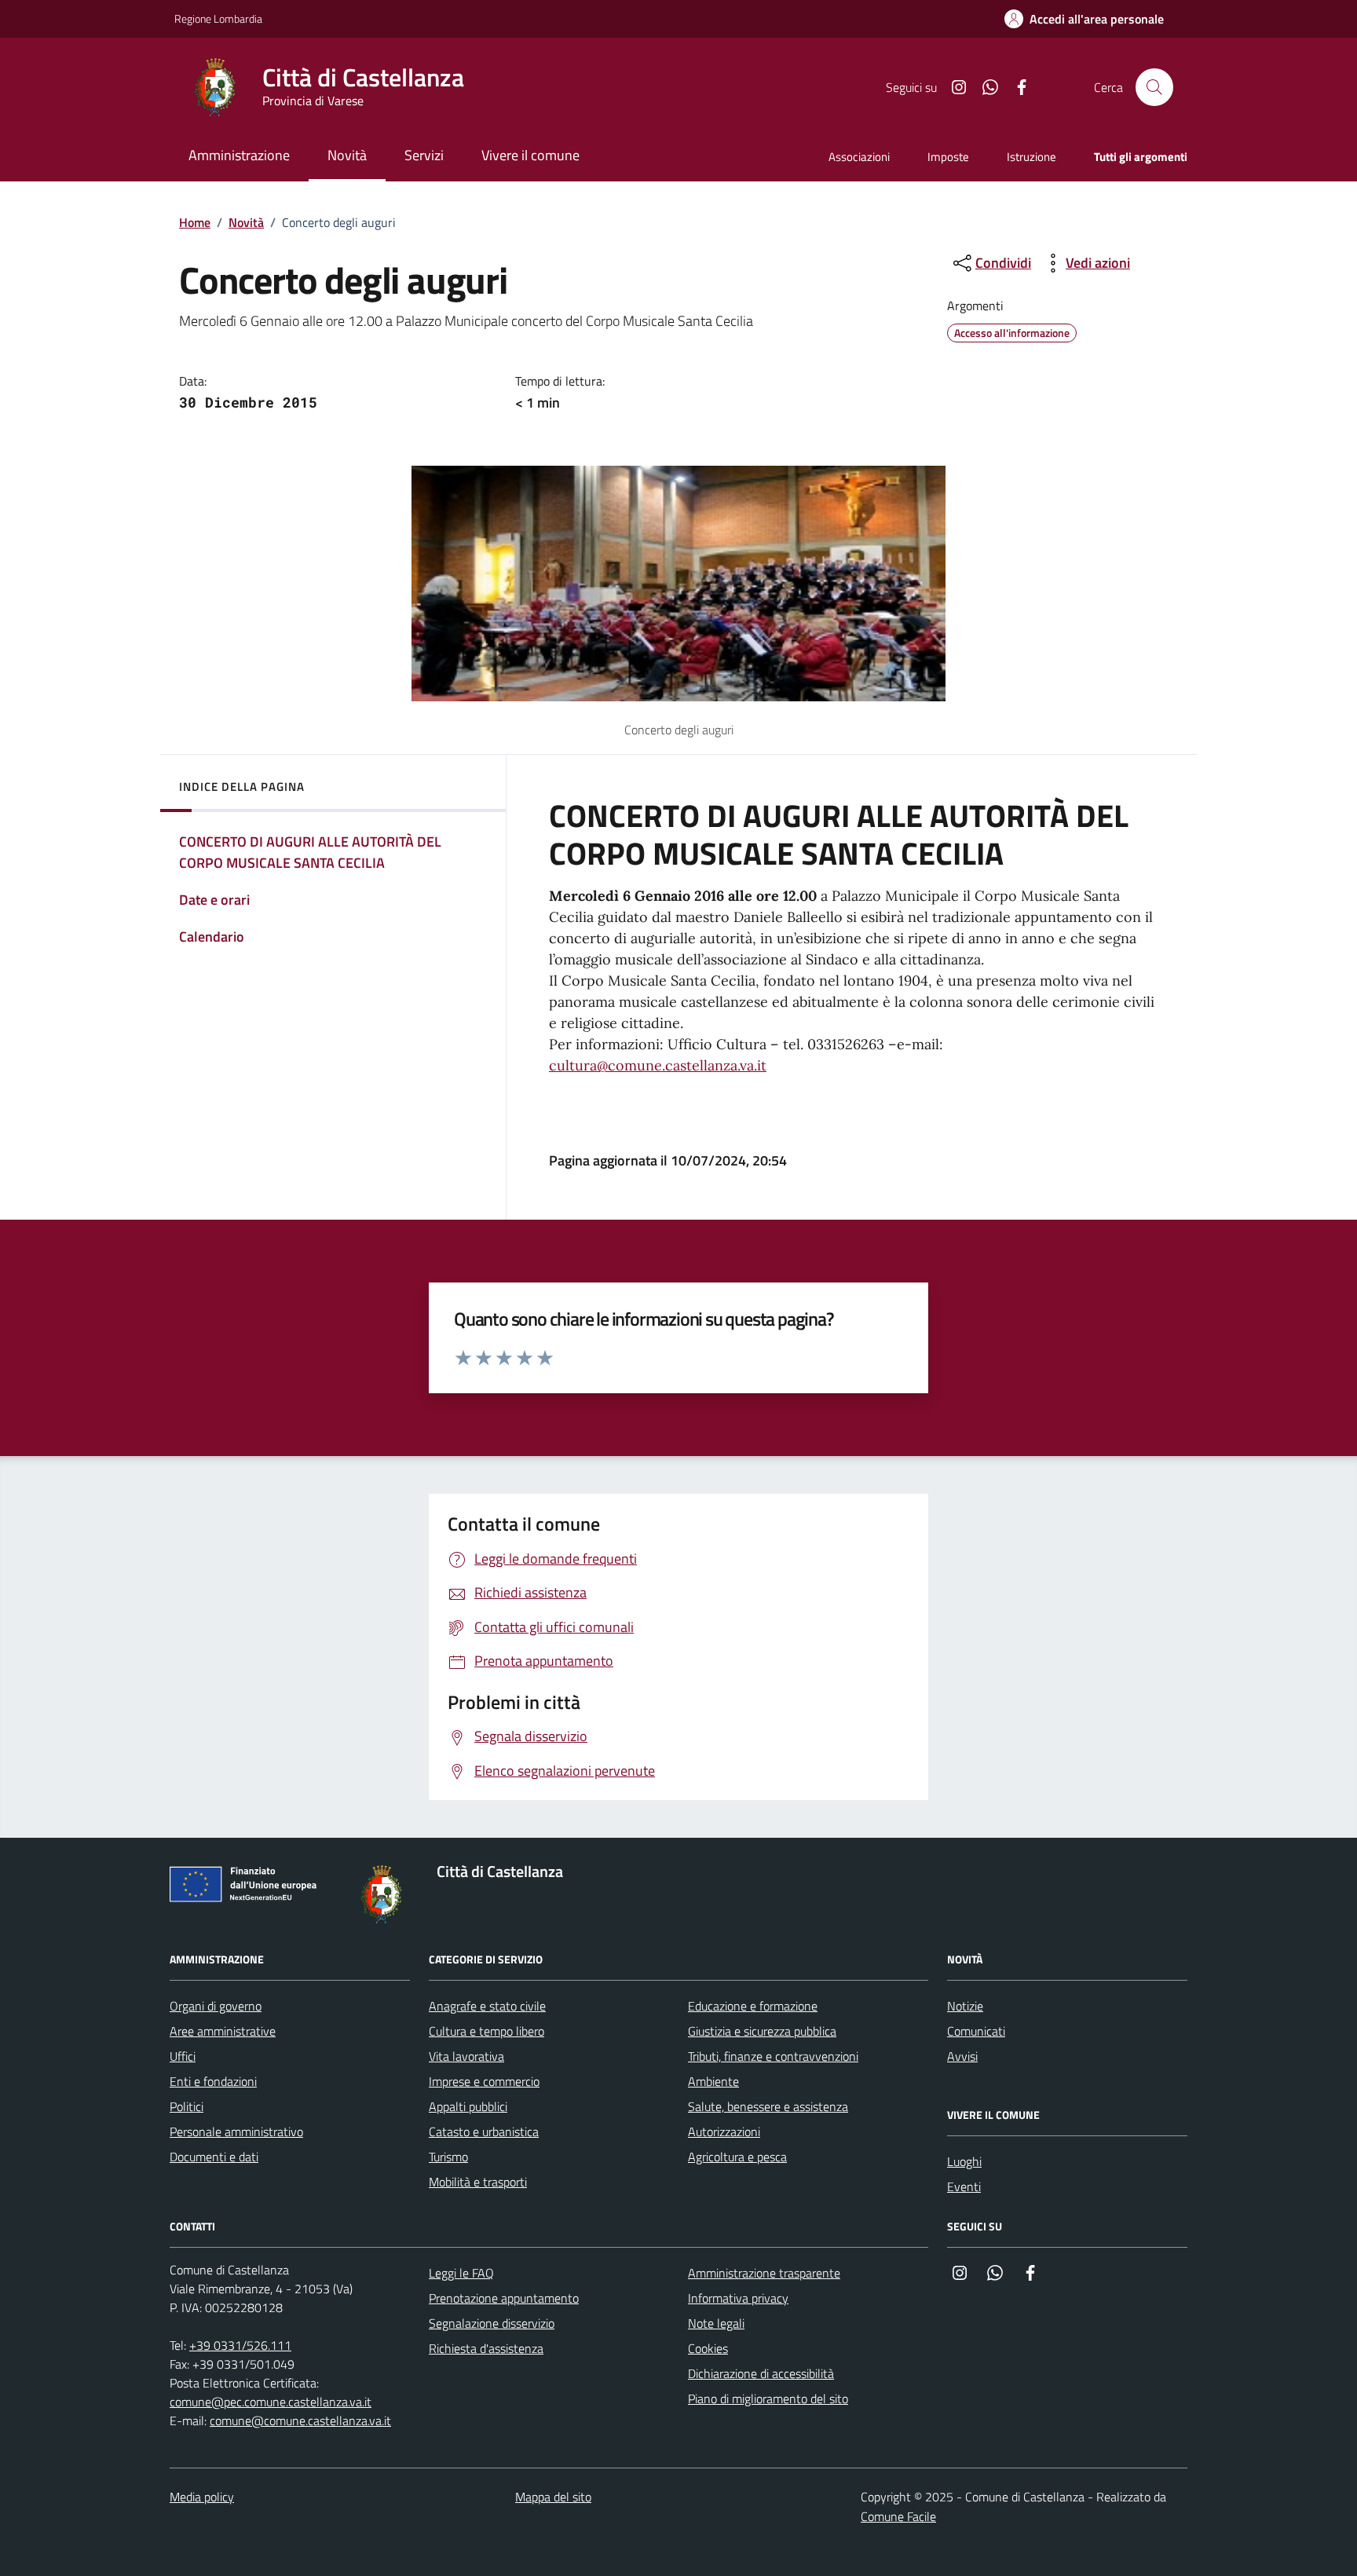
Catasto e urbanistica (484, 2131)
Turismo (448, 2157)
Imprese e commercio (484, 2081)
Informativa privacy (738, 2298)
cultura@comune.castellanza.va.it (658, 1065)
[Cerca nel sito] (1154, 87)
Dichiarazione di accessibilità (761, 2373)
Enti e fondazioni (213, 2081)
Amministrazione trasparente (764, 2273)
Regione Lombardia (218, 18)
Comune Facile (898, 2516)
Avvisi (962, 2056)
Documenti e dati (214, 2157)
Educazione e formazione (753, 2006)
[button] (1084, 19)
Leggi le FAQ (461, 2273)
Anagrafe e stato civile (487, 2006)
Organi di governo (216, 2006)
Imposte (948, 157)
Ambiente (713, 2081)
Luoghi (964, 2161)
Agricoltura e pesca (737, 2157)
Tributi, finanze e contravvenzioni (773, 2056)
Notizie (965, 2006)
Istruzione (1031, 157)
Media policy (202, 2497)
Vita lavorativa (466, 2056)
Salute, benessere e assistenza (768, 2106)
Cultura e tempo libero (486, 2031)
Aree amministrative (223, 2031)
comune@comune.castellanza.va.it (300, 2420)
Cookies (708, 2348)
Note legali (716, 2323)
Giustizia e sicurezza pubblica (762, 2031)
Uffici (183, 2056)
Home (195, 222)
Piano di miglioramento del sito (768, 2399)
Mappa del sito (553, 2497)
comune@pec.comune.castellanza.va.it (271, 2402)
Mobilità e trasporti (478, 2182)
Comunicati (976, 2031)
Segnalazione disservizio (492, 2323)
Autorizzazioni (724, 2131)
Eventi (964, 2186)
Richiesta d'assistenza (486, 2348)
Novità (246, 222)
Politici (187, 2106)
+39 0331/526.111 (240, 2345)
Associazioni (859, 157)
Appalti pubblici (468, 2106)
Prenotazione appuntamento (504, 2298)
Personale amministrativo (236, 2131)
